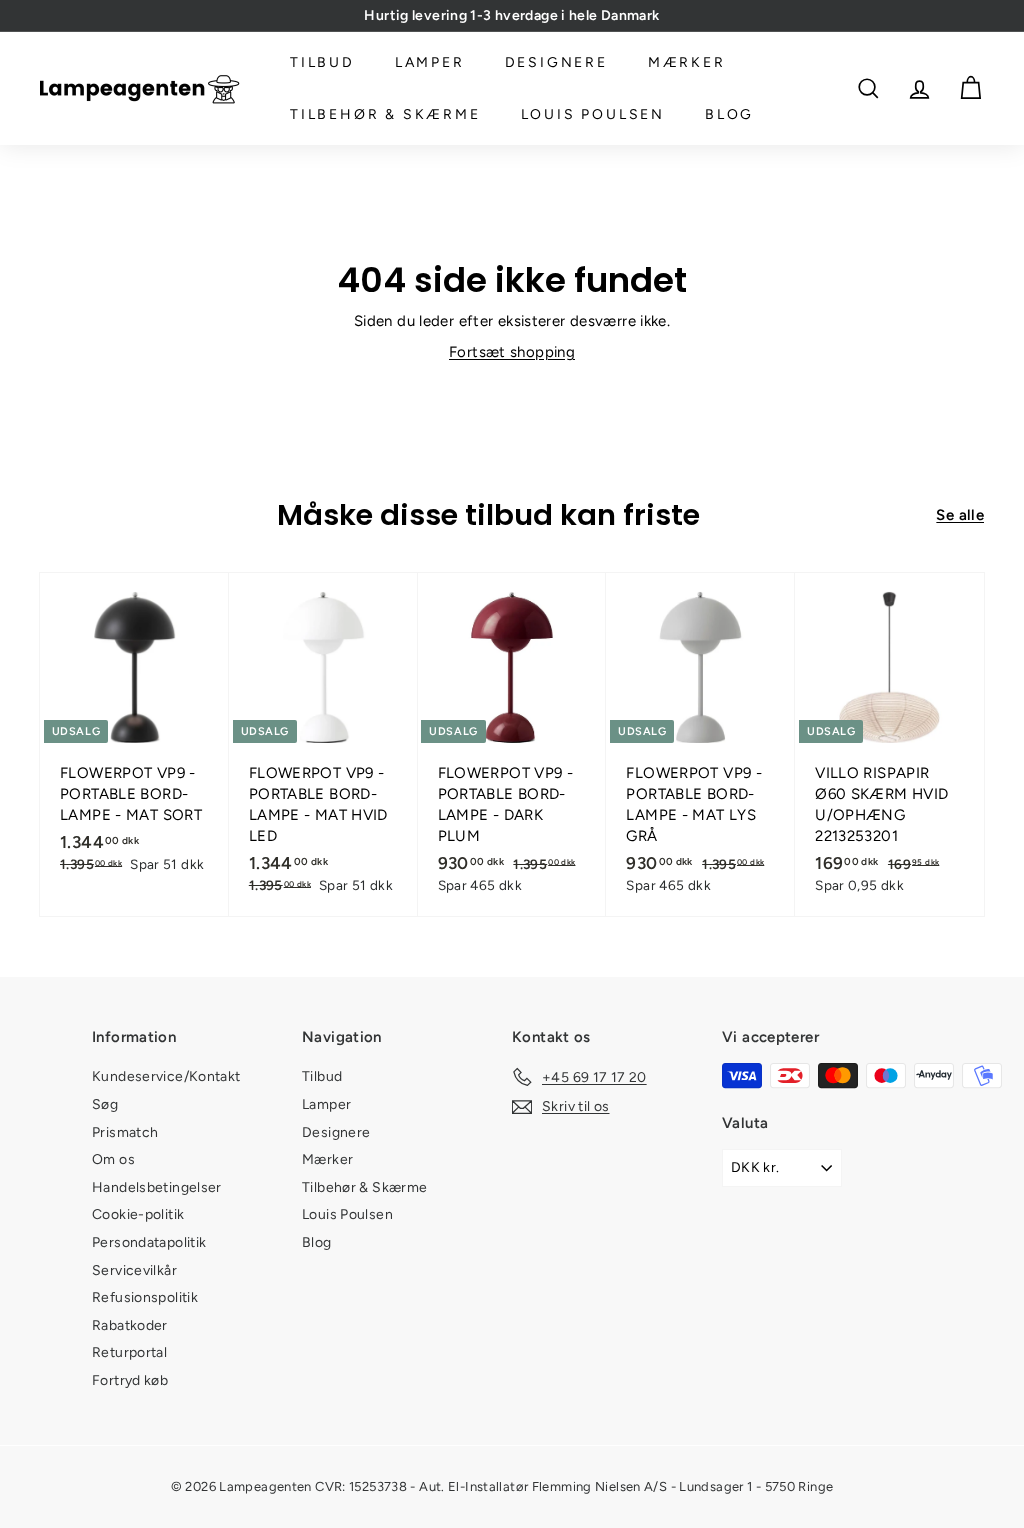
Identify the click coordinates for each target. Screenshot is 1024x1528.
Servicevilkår (134, 1270)
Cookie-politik (138, 1214)
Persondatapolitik (149, 1242)
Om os (113, 1159)
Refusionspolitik (145, 1297)
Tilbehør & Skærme (385, 114)
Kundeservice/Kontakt (166, 1076)
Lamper (430, 62)
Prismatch (125, 1132)
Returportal (129, 1352)
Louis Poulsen (593, 114)
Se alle (960, 515)
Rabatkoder (130, 1325)
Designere (556, 62)
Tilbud (322, 62)
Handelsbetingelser (157, 1187)
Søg (105, 1104)
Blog (729, 114)
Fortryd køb (130, 1380)
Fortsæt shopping (512, 352)
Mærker (687, 62)
